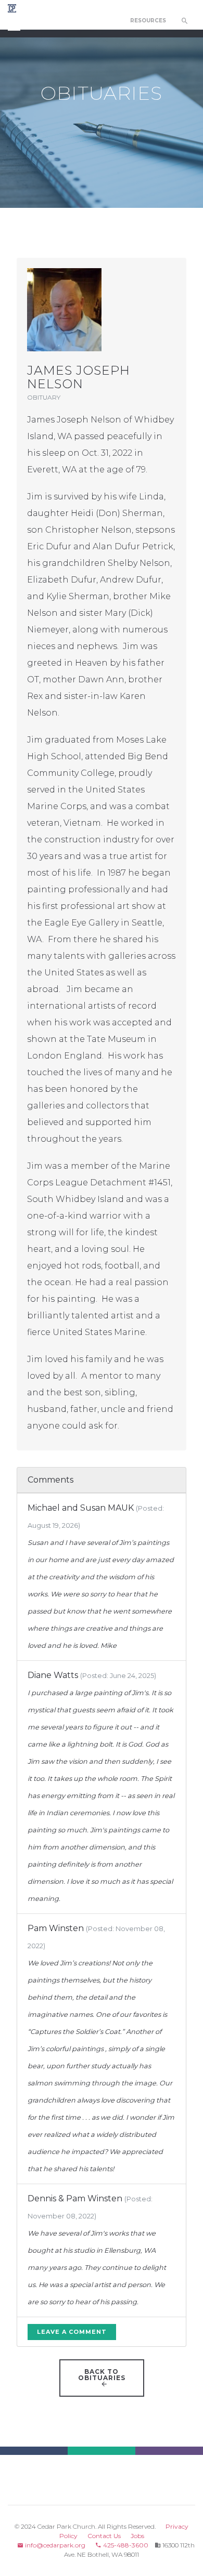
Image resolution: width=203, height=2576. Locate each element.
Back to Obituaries (102, 2375)
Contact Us (104, 2536)
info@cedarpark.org (54, 2545)
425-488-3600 (125, 2545)
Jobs (137, 2536)
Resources (148, 21)
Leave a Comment (72, 2332)
